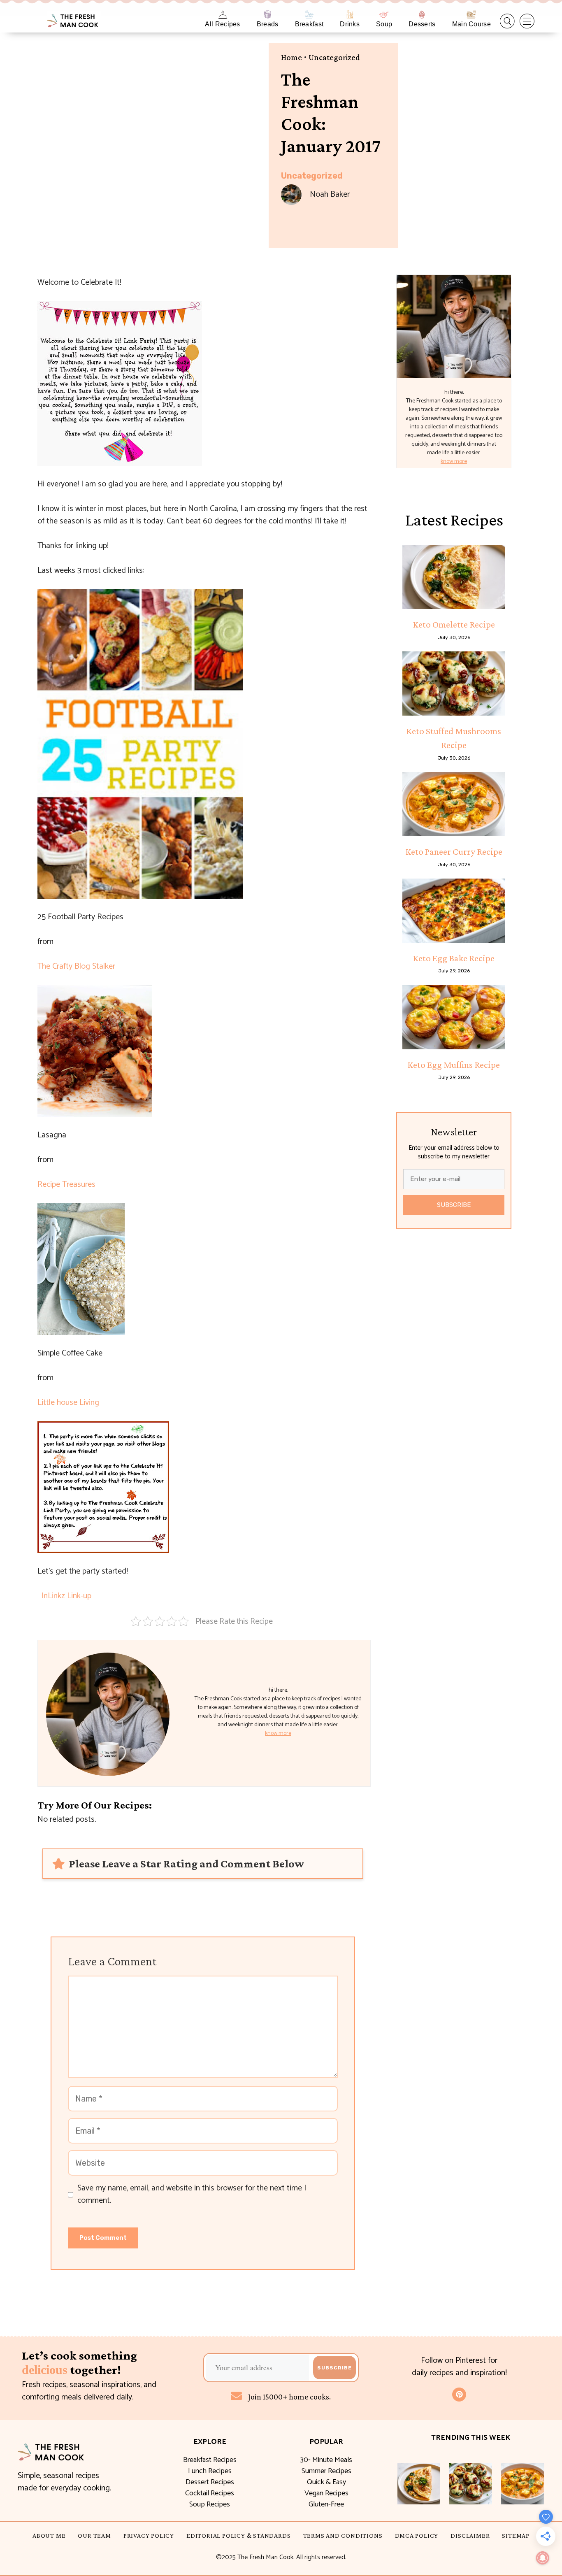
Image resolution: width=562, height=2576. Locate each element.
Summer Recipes (326, 2471)
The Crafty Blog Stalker (76, 966)
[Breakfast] (309, 15)
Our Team (94, 2535)
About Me (49, 2535)
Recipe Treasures (66, 1185)
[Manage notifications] (543, 2558)
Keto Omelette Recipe (454, 624)
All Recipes (222, 24)
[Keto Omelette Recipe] (454, 577)
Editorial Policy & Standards (238, 2535)
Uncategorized (334, 57)
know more (278, 1733)
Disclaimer (470, 2535)
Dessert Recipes (210, 2482)
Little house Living (68, 1403)
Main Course (471, 24)
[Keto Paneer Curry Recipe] (454, 804)
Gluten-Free (326, 2504)
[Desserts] (422, 15)
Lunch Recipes (210, 2471)
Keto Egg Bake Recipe (454, 958)
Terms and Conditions (343, 2535)
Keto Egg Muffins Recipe (454, 1065)
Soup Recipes (210, 2504)
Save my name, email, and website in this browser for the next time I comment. (192, 2195)
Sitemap (516, 2535)
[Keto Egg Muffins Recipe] (454, 1017)
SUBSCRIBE (454, 1205)
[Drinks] (350, 15)
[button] (507, 21)
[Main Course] (471, 15)
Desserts (422, 24)
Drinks (350, 24)
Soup (384, 24)
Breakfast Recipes (210, 2460)
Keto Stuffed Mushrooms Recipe (454, 738)
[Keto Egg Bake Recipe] (454, 911)
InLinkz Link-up (66, 1596)
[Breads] (268, 15)
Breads (268, 24)
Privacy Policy (149, 2535)
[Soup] (384, 15)
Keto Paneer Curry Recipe (454, 851)
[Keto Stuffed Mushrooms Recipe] (454, 684)
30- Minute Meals (326, 2460)
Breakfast (309, 24)
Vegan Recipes (326, 2493)
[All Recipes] (223, 15)
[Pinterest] (459, 2395)
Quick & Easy (326, 2482)
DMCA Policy (417, 2535)
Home (291, 57)
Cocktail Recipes (210, 2493)
